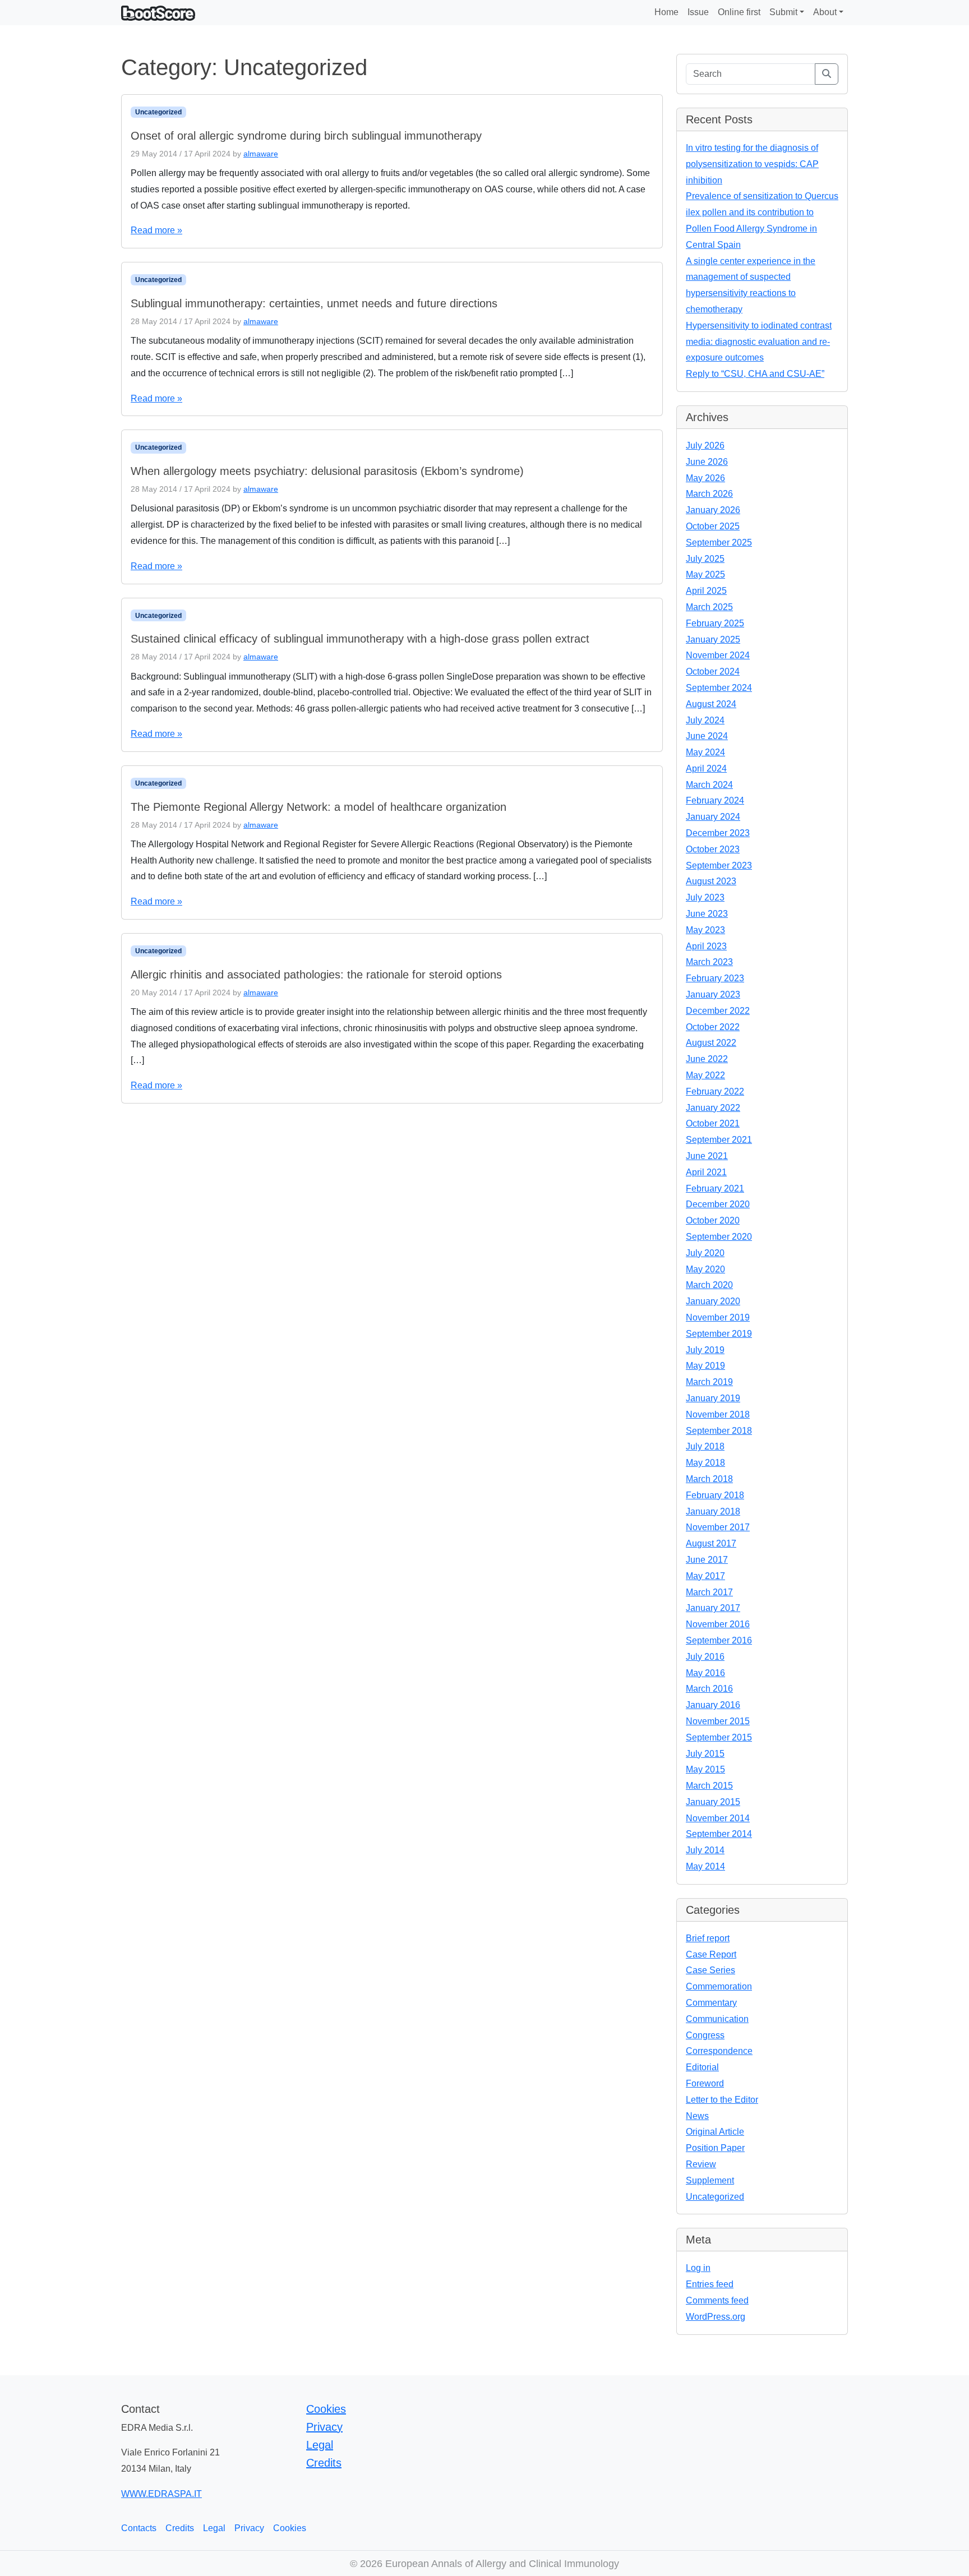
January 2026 (713, 510)
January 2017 (713, 1608)
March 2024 (709, 785)
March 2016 (709, 1689)
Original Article (715, 2132)
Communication (717, 2019)
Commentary (711, 2003)
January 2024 (713, 817)
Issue (698, 12)
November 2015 (718, 1721)
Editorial (702, 2067)
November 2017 (718, 1527)
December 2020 (718, 1204)
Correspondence (719, 2051)
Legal (320, 2445)
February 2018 (715, 1495)
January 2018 (713, 1511)
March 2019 (709, 1382)
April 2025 (706, 591)
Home (666, 12)
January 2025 (713, 640)
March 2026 (709, 494)
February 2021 (715, 1188)
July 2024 (705, 720)
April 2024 (706, 768)
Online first (739, 12)
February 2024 (715, 800)
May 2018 (705, 1463)
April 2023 (706, 946)
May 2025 (705, 574)
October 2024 (713, 671)
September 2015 (719, 1737)
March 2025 (709, 607)
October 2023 (713, 849)
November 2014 (718, 1818)
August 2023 (711, 881)
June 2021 (707, 1156)
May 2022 (705, 1075)
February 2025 (715, 623)
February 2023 (715, 978)
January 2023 (713, 994)
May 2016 (705, 1673)
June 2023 (707, 914)
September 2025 (719, 543)
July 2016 (705, 1657)
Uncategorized (158, 112)
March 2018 (709, 1479)
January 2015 (713, 1802)
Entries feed (710, 2284)
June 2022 (707, 1059)
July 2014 (705, 1850)
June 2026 (707, 462)
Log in (698, 2268)
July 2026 (705, 446)
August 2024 (711, 704)
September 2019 (719, 1334)
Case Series (710, 1970)
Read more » (156, 230)
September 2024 (719, 688)
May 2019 (705, 1366)
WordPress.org (716, 2317)
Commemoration (719, 1986)
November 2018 (718, 1414)
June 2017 (707, 1560)
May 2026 (705, 478)
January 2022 (713, 1108)
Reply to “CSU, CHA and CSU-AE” (755, 374)
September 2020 (719, 1237)
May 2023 (705, 930)
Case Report (711, 1954)
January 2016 (713, 1705)
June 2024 (707, 736)
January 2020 (713, 1301)
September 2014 (719, 1834)
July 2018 (705, 1446)
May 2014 (705, 1866)
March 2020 (709, 1285)
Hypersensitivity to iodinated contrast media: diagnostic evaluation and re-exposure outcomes (759, 342)
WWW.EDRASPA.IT (161, 2494)
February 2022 (715, 1091)
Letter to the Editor (722, 2100)
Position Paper (715, 2148)
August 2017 (711, 1543)
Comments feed (717, 2300)
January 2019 (713, 1398)
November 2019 (718, 1317)
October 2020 (713, 1220)
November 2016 (718, 1624)
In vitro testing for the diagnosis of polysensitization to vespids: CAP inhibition (752, 164)
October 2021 (713, 1123)
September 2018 (719, 1431)
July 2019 (705, 1350)
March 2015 (709, 1786)
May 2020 (705, 1269)
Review (701, 2164)
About (825, 12)
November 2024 (718, 655)
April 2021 (706, 1172)
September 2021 (719, 1140)
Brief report (708, 1938)
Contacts (139, 2528)
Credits (324, 2463)
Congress (705, 2035)
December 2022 (718, 1011)
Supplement (710, 2180)
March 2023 (709, 962)
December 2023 (718, 833)
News (697, 2116)
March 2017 (709, 1592)
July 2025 (705, 559)
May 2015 (705, 1769)
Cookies (326, 2409)
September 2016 (719, 1640)
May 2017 (705, 1576)
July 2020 (705, 1253)
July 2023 (705, 897)
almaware (261, 154)
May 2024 (705, 752)
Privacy (324, 2427)
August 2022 (711, 1043)
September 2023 (719, 865)
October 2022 (713, 1027)
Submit (783, 12)
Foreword (705, 2083)
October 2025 (713, 526)
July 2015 (705, 1754)
